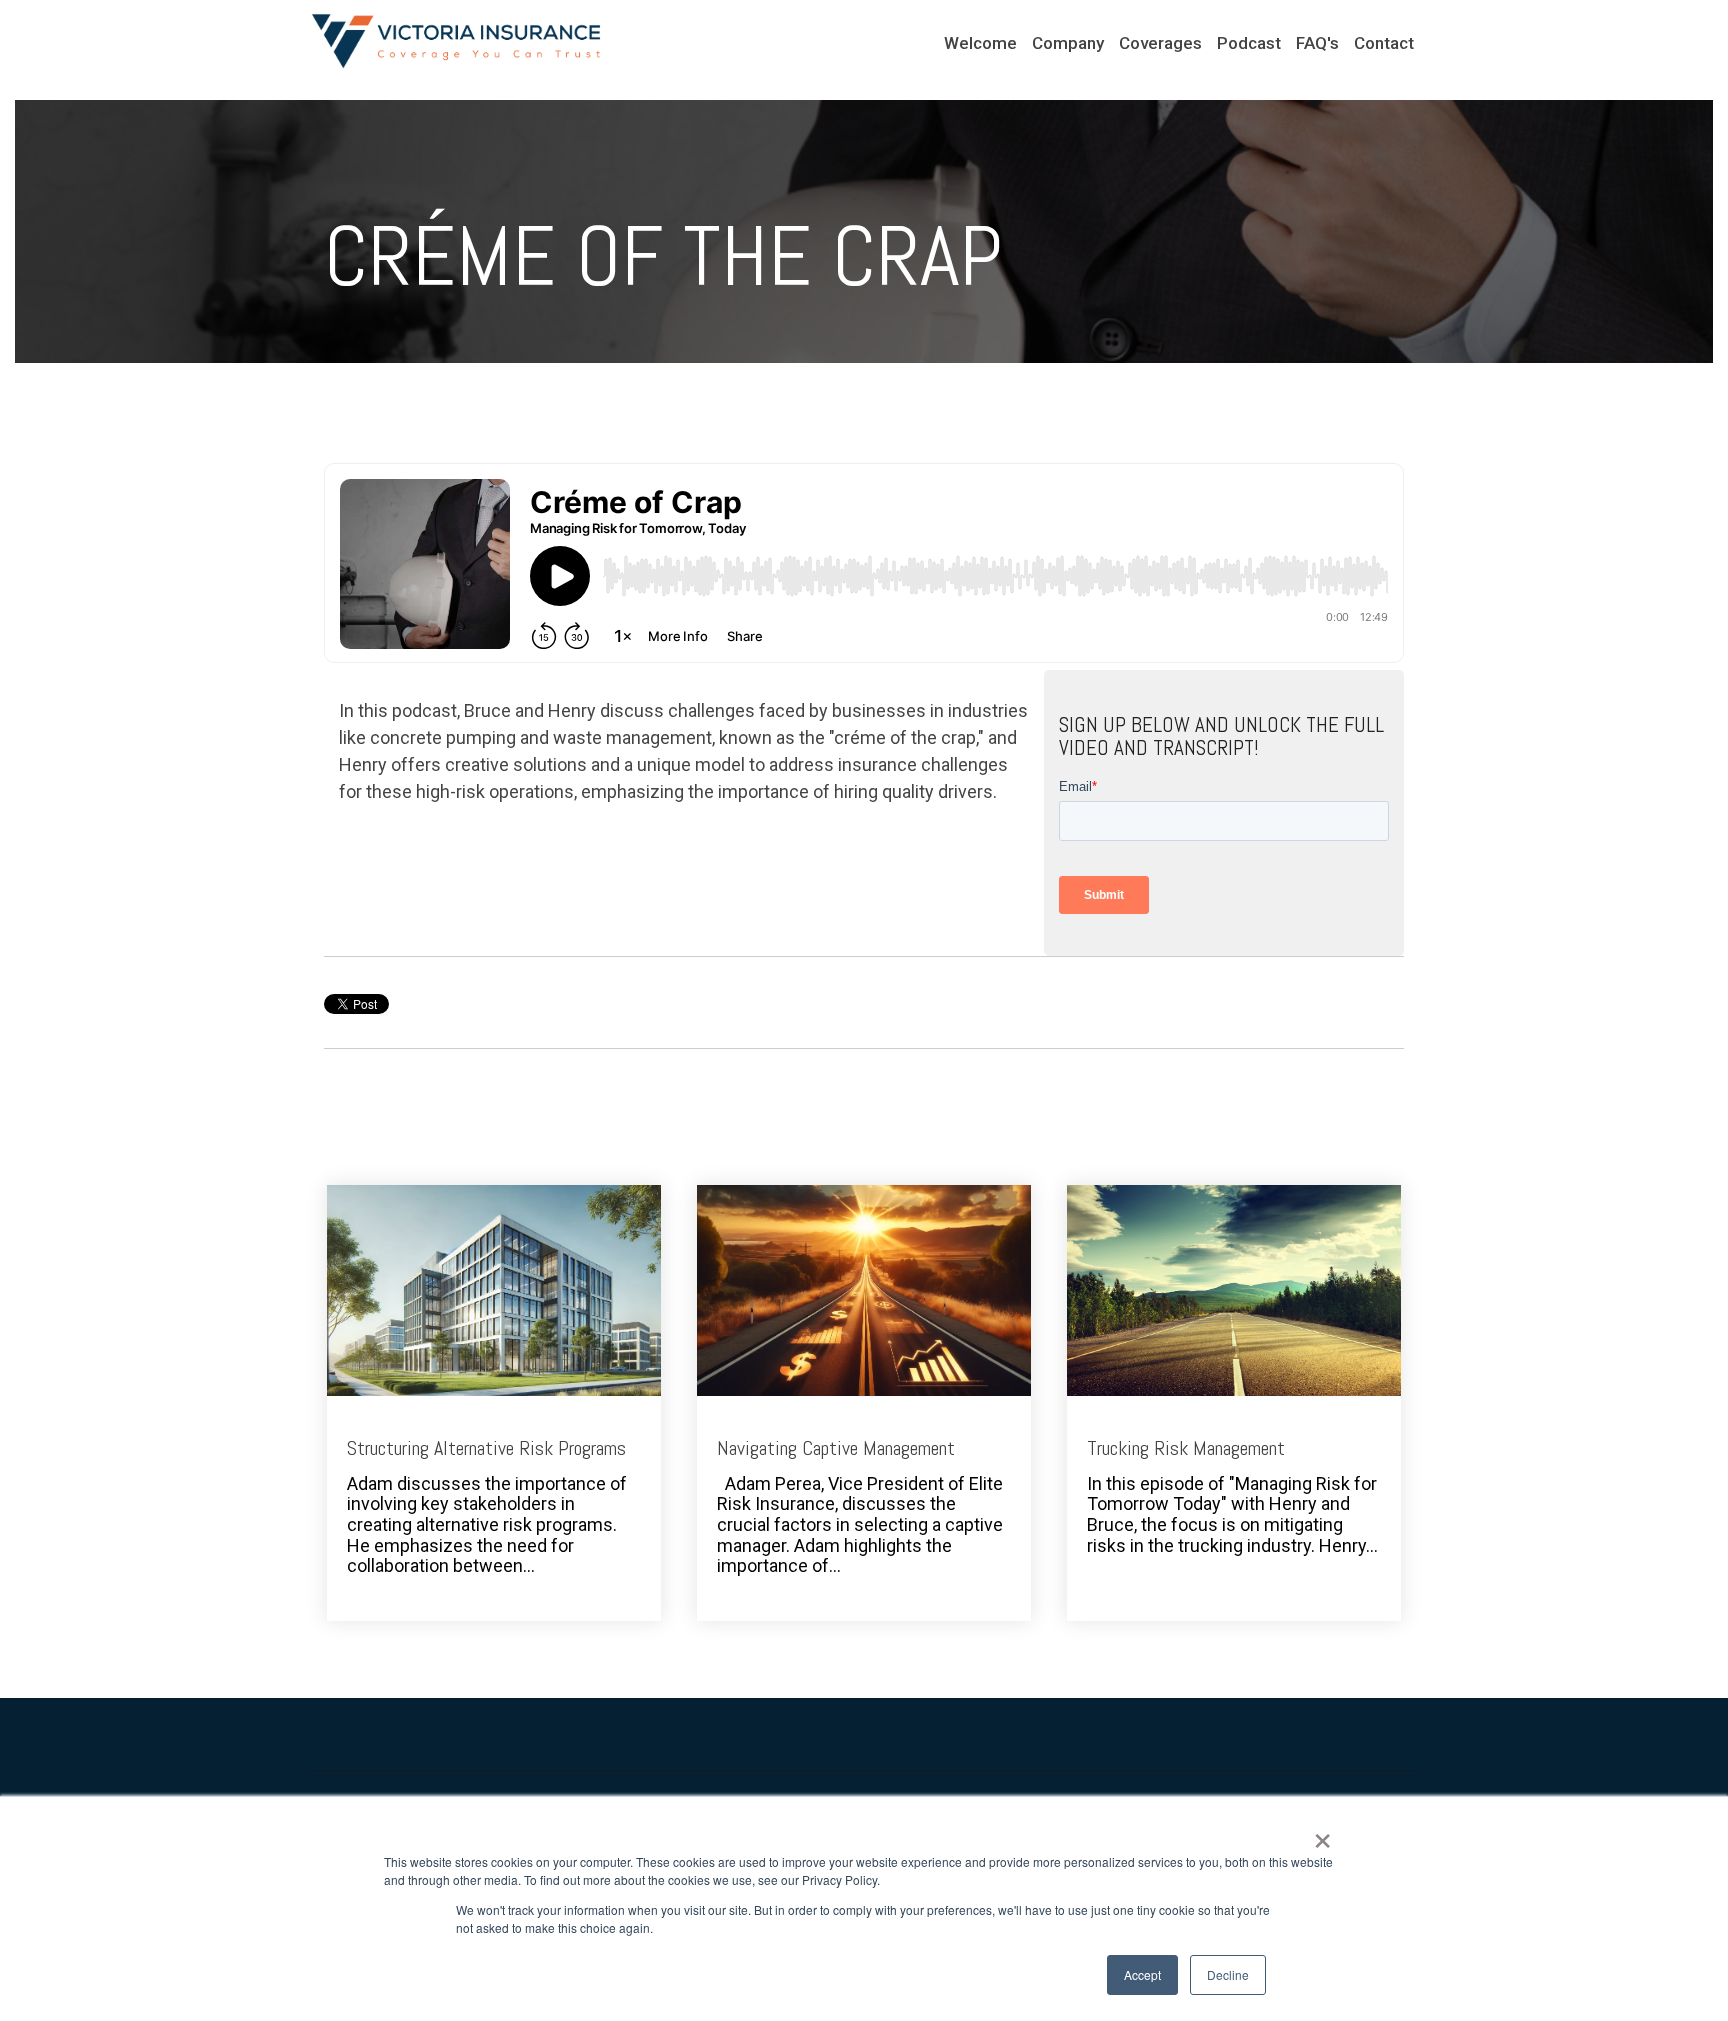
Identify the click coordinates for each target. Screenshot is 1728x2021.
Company (1068, 43)
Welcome (980, 43)
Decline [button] (1228, 1974)
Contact (1384, 43)
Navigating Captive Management (836, 1448)
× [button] (1322, 1834)
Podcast (1249, 43)
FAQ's (1317, 43)
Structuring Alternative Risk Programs (486, 1448)
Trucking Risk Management (1186, 1448)
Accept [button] (1142, 1974)
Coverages (1160, 43)
